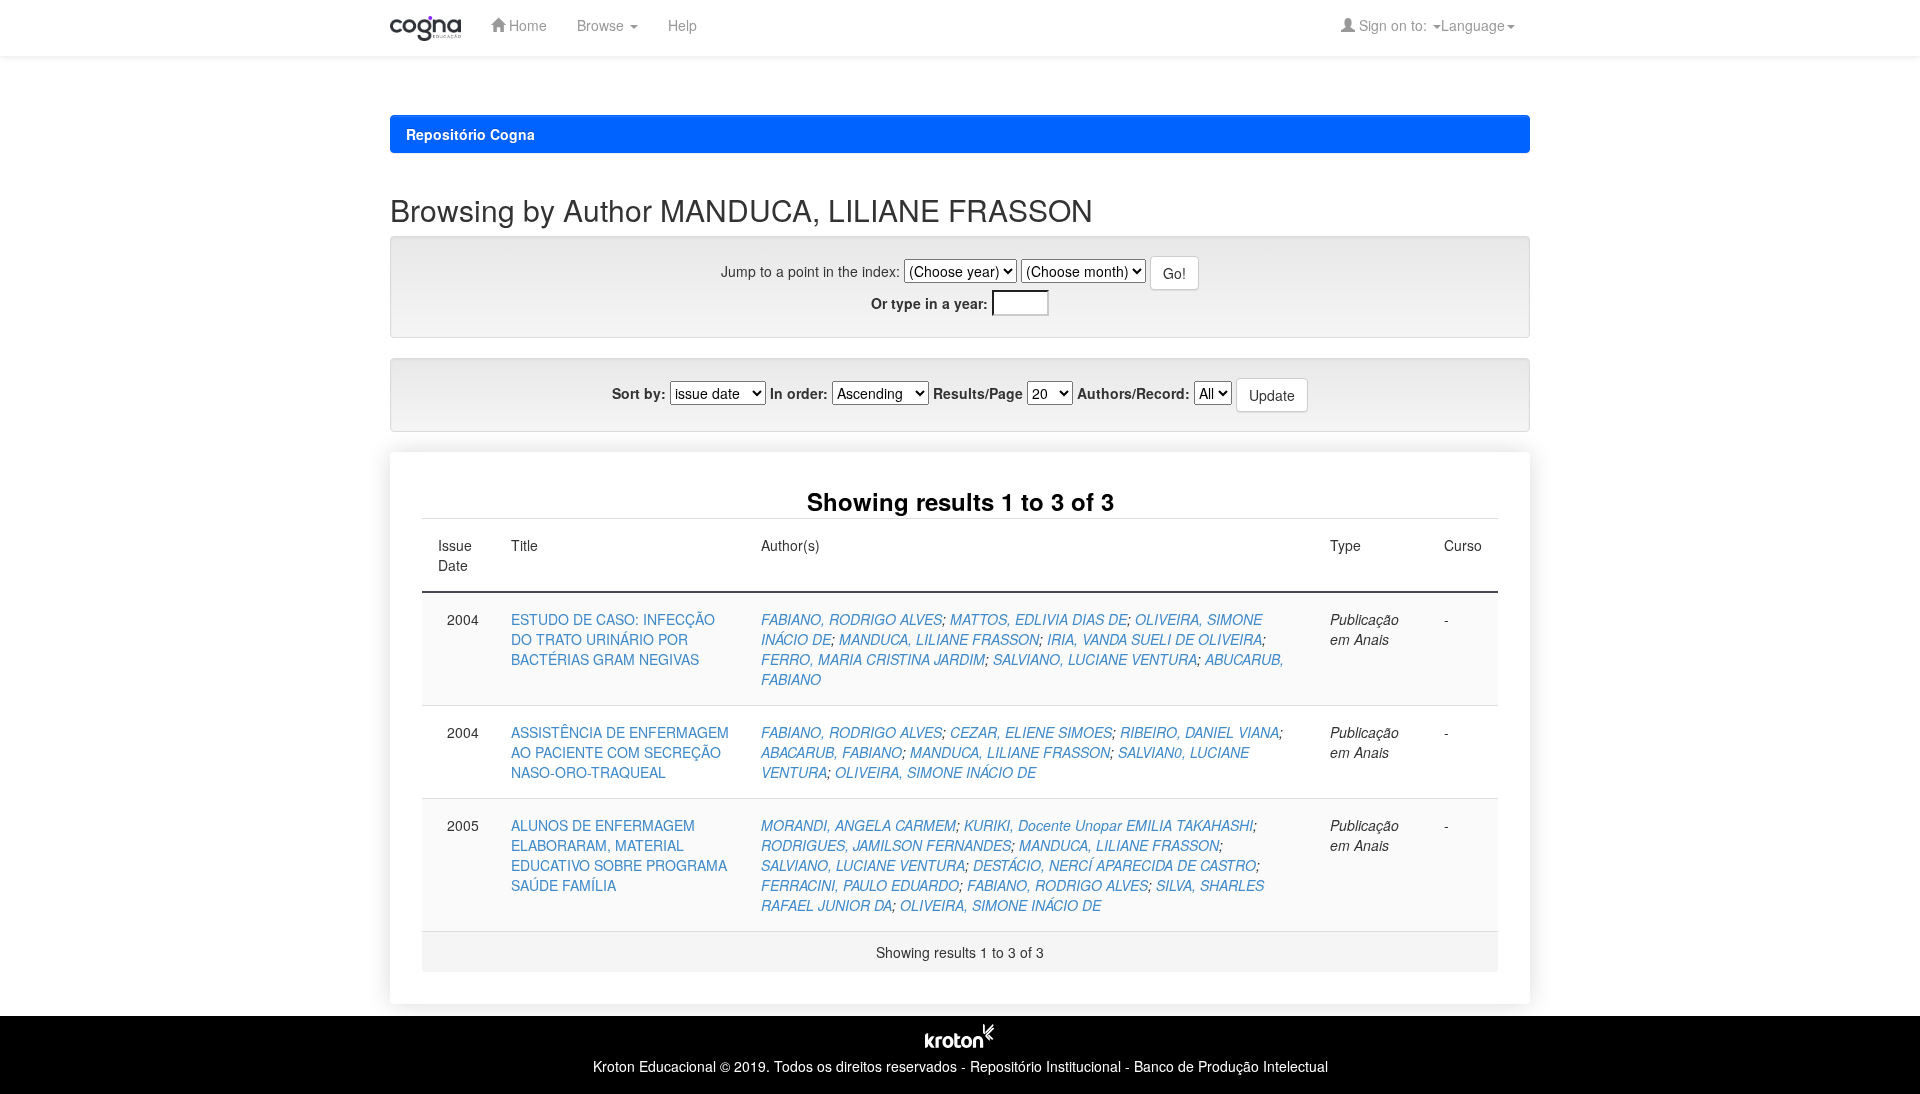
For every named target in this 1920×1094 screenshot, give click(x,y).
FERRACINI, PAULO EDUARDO (860, 885)
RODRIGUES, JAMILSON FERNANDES (886, 845)
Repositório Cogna (470, 134)
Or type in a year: (929, 303)
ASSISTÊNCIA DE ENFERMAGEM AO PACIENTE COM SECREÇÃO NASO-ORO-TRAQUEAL (620, 752)
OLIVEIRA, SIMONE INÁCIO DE (935, 772)
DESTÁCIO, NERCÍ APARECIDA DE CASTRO (1114, 865)
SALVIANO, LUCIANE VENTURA (1095, 659)
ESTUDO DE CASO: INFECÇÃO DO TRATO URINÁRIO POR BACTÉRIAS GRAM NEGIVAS (613, 639)
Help (682, 25)
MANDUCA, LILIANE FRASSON (939, 639)
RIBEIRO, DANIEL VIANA (1199, 732)
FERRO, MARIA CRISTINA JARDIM (873, 659)
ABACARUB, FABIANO (831, 752)
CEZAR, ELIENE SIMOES (1031, 732)
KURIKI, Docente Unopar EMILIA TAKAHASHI (1108, 825)
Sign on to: (1393, 25)
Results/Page (978, 393)
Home (526, 25)
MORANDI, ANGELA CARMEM (858, 825)
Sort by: (639, 393)
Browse (602, 25)
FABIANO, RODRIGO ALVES (851, 619)
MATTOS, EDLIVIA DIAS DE (1038, 619)
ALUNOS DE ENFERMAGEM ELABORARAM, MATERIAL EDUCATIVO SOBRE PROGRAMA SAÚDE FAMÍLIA (619, 855)
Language (1473, 25)
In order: (799, 393)
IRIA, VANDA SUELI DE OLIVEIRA (1154, 639)
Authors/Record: (1133, 393)
